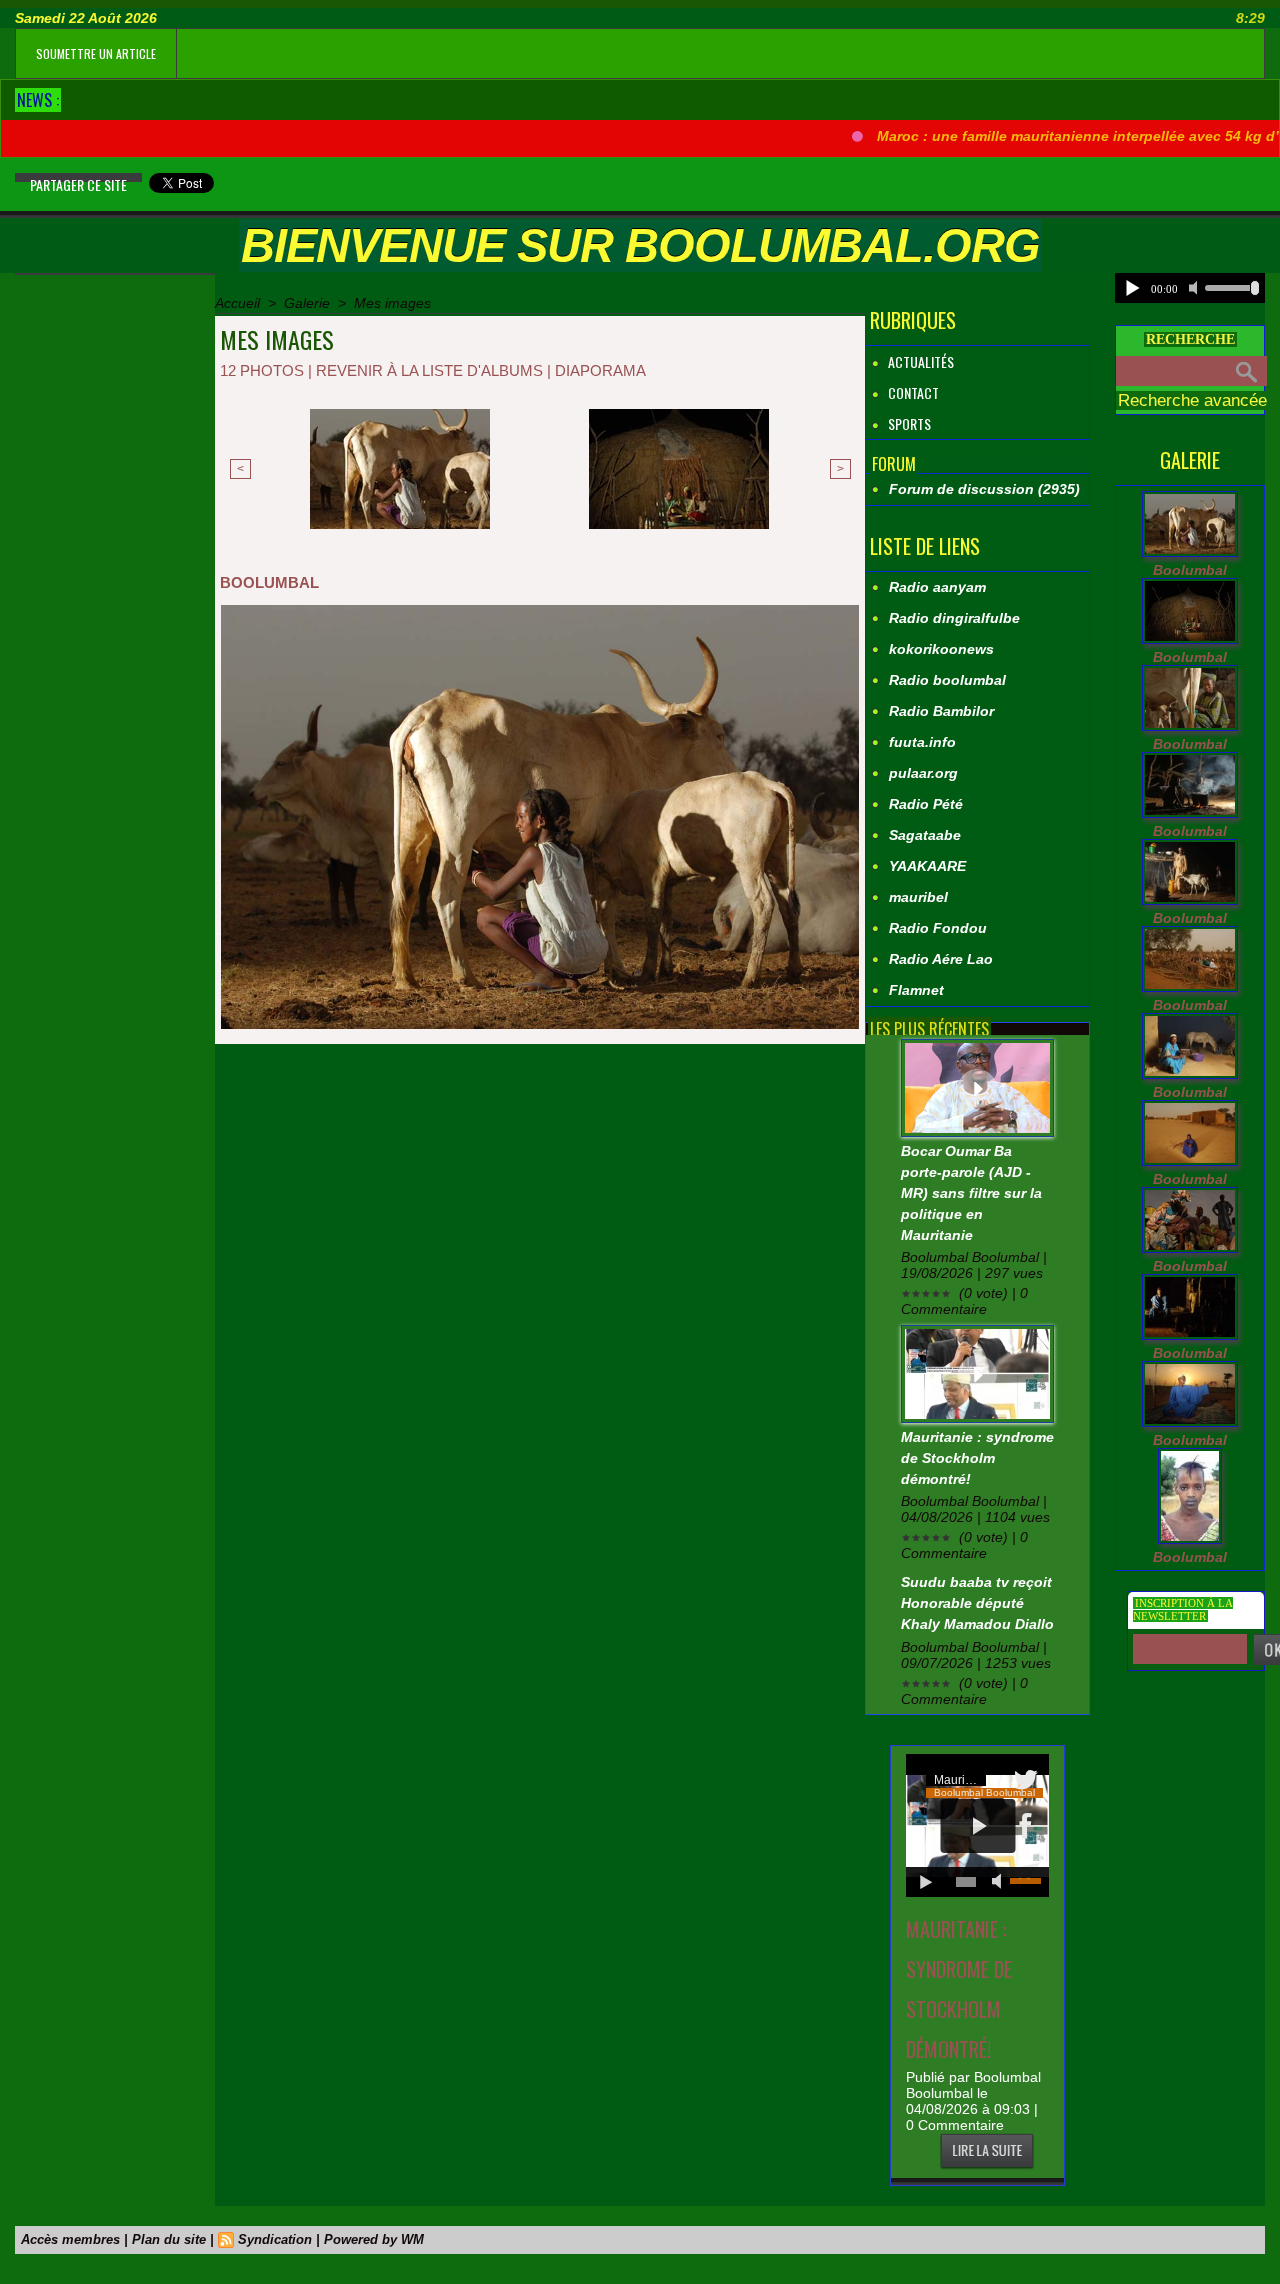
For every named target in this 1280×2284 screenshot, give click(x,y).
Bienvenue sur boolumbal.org (640, 245)
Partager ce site (78, 184)
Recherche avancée (1192, 400)
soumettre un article (96, 53)
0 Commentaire (955, 2125)
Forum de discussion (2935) (984, 489)
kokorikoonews (941, 649)
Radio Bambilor (941, 711)
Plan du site (169, 2239)
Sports (908, 423)
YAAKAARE (927, 866)
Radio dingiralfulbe (954, 618)
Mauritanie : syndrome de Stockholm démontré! (977, 1458)
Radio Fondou (938, 928)
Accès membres (70, 2239)
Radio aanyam (937, 587)
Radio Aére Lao (941, 959)
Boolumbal (1190, 570)
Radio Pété (926, 804)
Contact (912, 392)
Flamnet (916, 990)
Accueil (237, 303)
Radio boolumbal (947, 680)
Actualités (919, 361)
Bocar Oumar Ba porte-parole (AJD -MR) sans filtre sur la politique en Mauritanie (971, 1193)
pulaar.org (923, 773)
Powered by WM (374, 2239)
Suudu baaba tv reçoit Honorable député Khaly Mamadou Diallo (977, 1603)
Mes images (392, 303)
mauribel (918, 897)
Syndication (275, 2239)
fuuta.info (922, 742)
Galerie (307, 303)
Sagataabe (925, 835)
